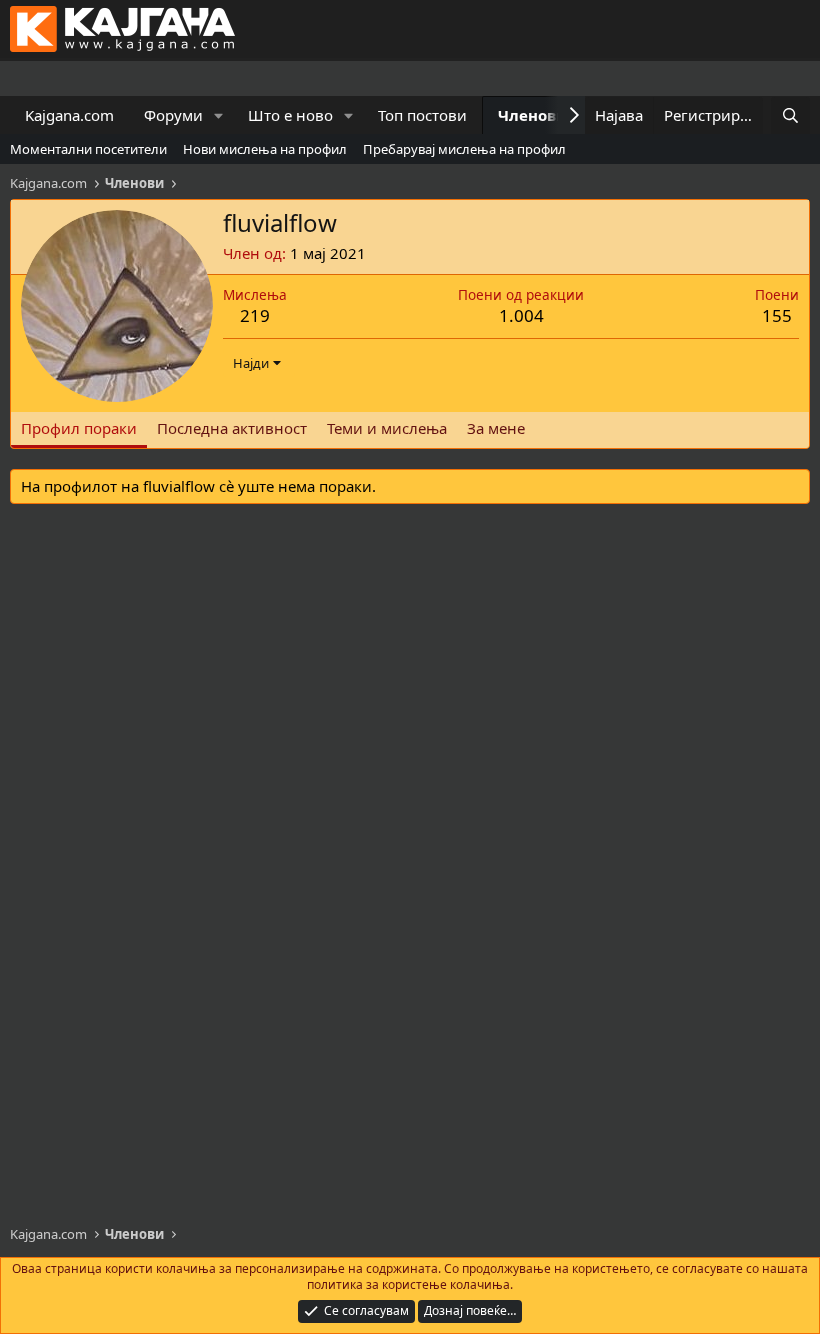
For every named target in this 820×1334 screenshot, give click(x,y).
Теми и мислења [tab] (387, 428)
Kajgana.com (69, 115)
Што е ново (290, 115)
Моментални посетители (88, 149)
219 (255, 315)
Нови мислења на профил (265, 149)
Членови (532, 115)
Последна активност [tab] (232, 428)
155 (777, 315)
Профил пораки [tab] (79, 428)
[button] (219, 115)
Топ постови (422, 115)
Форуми (173, 115)
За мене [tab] (496, 428)
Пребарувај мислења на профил (464, 149)
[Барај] (790, 115)
